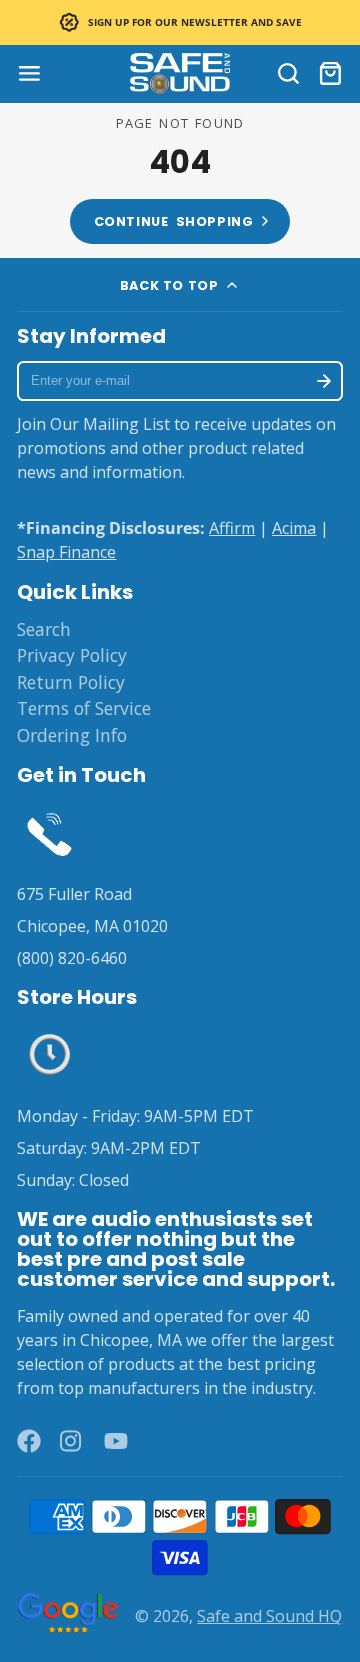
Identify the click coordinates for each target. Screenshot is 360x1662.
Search (44, 629)
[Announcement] (180, 22)
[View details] (49, 832)
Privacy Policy (72, 655)
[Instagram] (72, 1441)
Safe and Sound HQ (269, 1616)
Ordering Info (72, 735)
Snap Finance (66, 552)
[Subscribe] (323, 381)
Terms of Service (84, 708)
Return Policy (71, 682)
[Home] (180, 73)
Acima (294, 528)
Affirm (232, 528)
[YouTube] (116, 1441)
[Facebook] (29, 1441)
